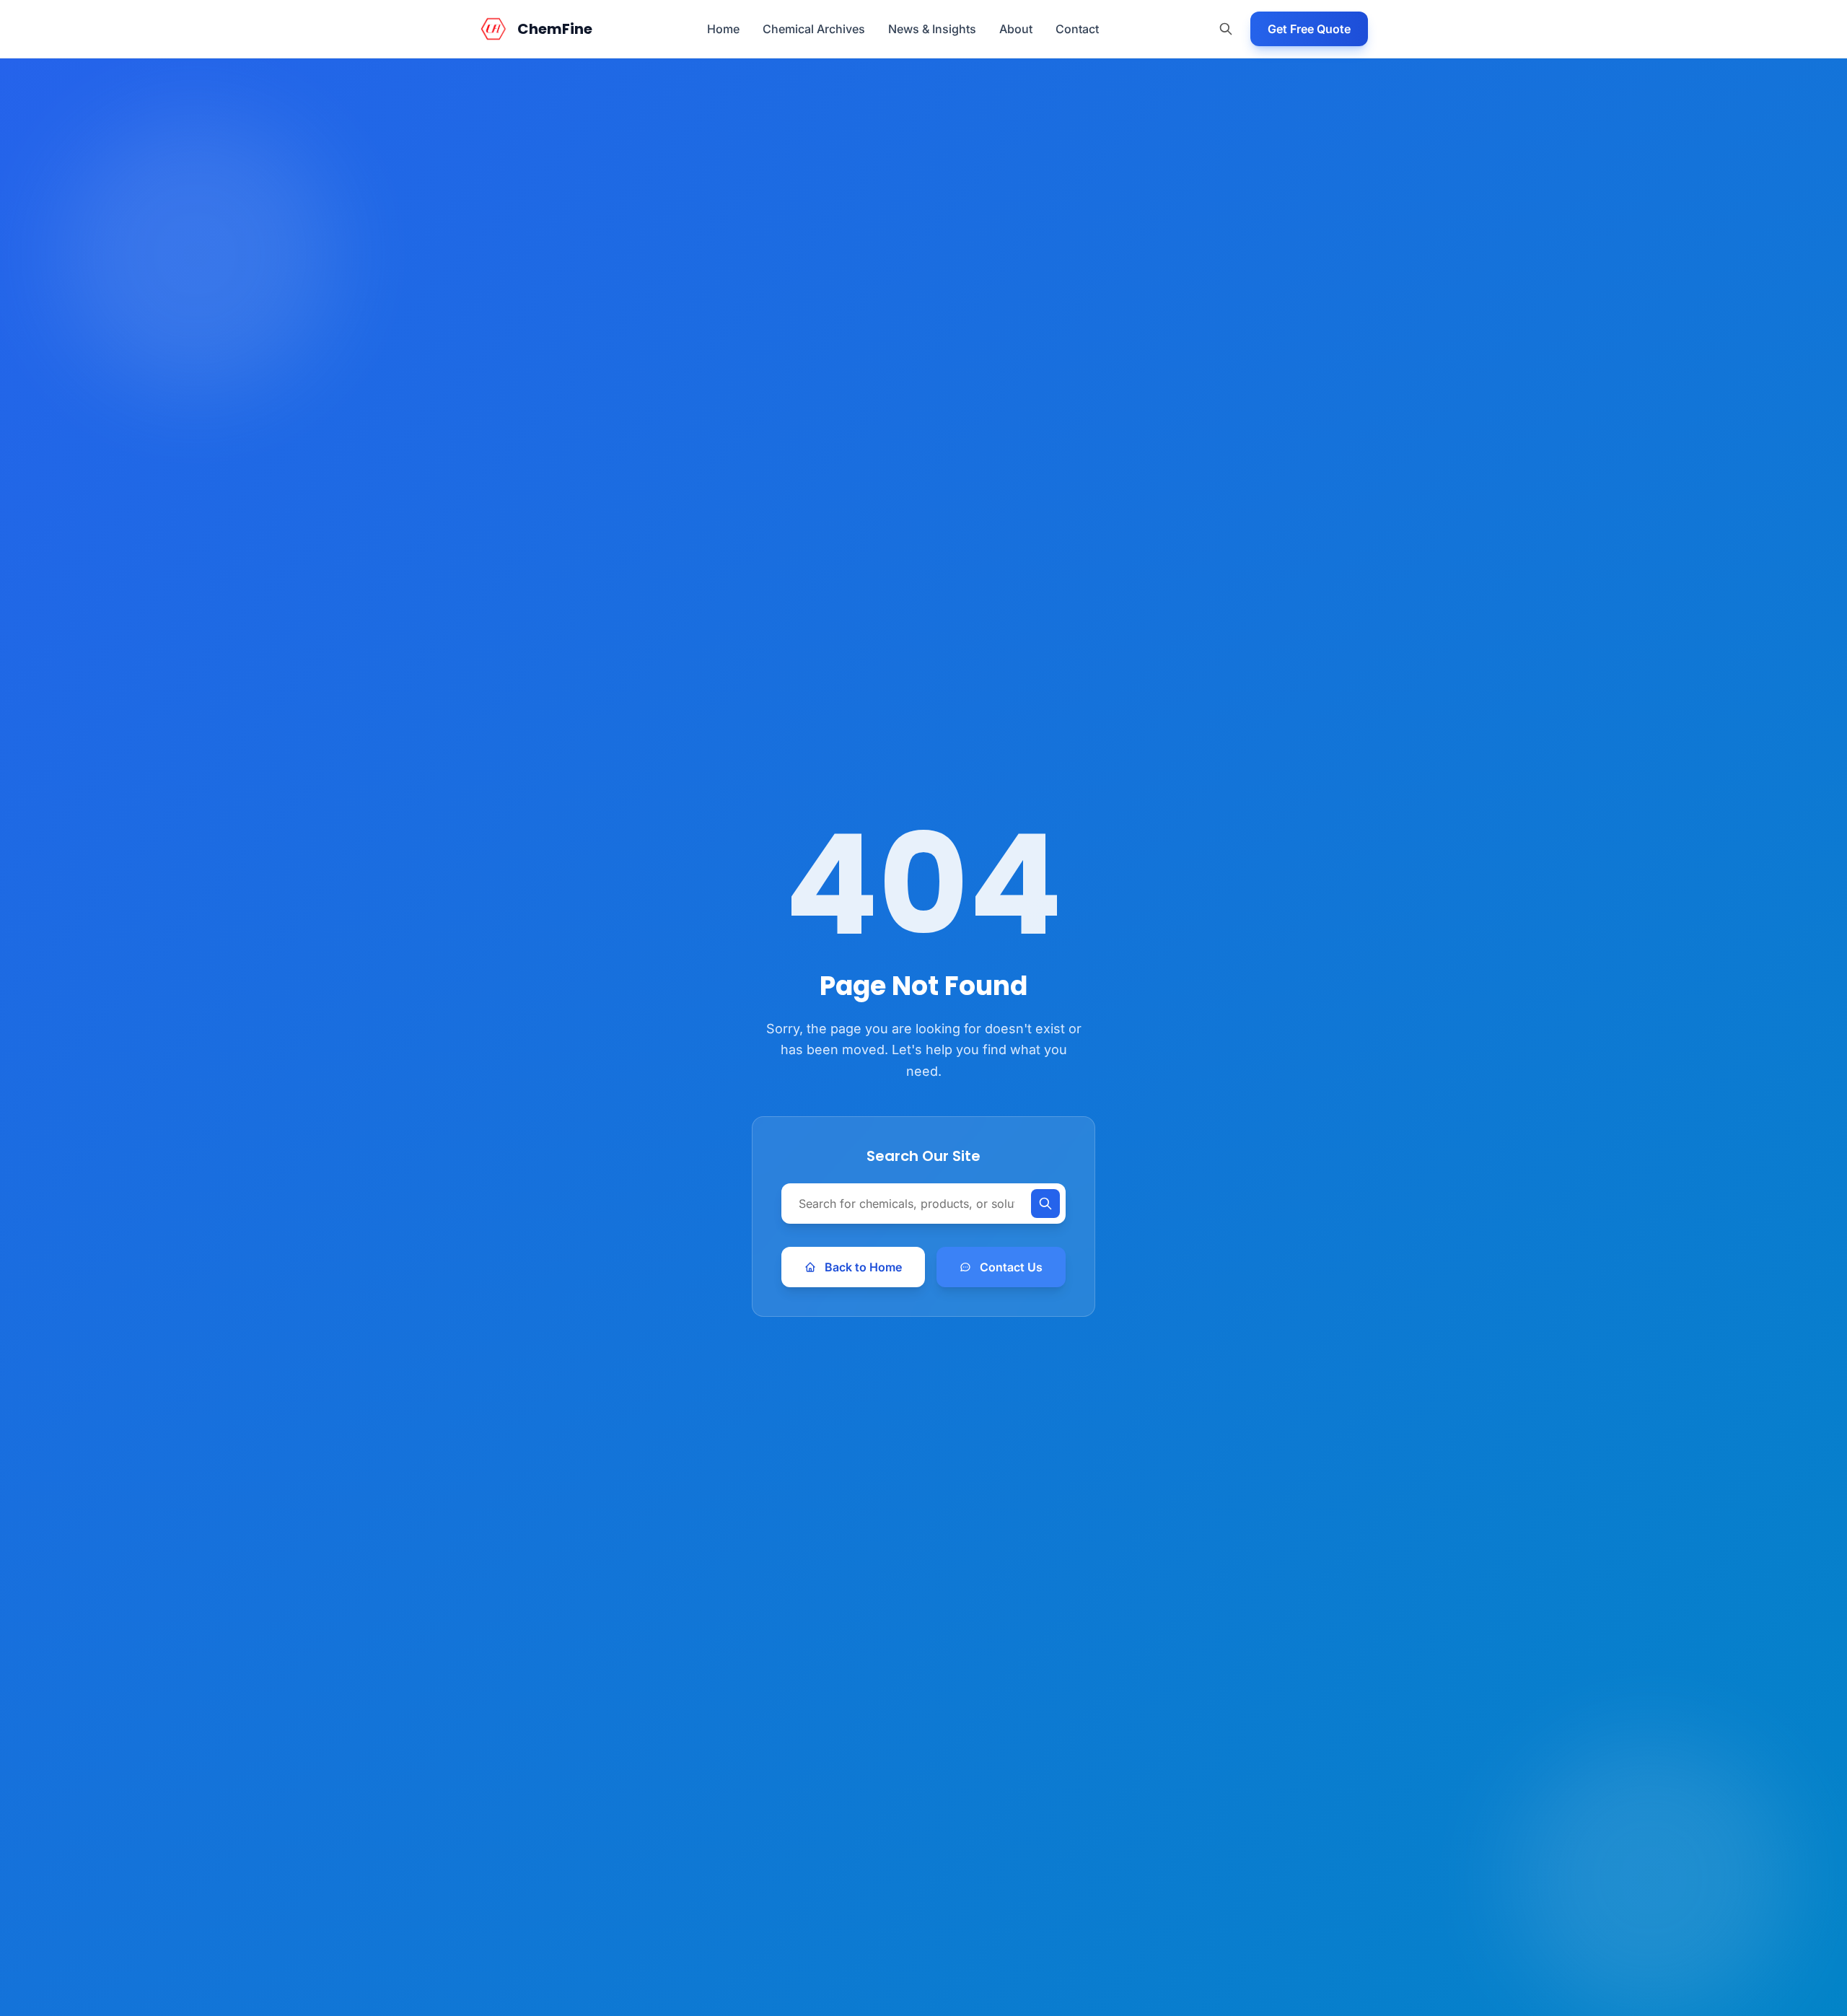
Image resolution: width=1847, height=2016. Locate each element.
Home (723, 29)
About (1016, 29)
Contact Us (1011, 1267)
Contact (1077, 29)
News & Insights (932, 29)
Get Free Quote (1309, 29)
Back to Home (863, 1267)
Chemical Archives (814, 29)
